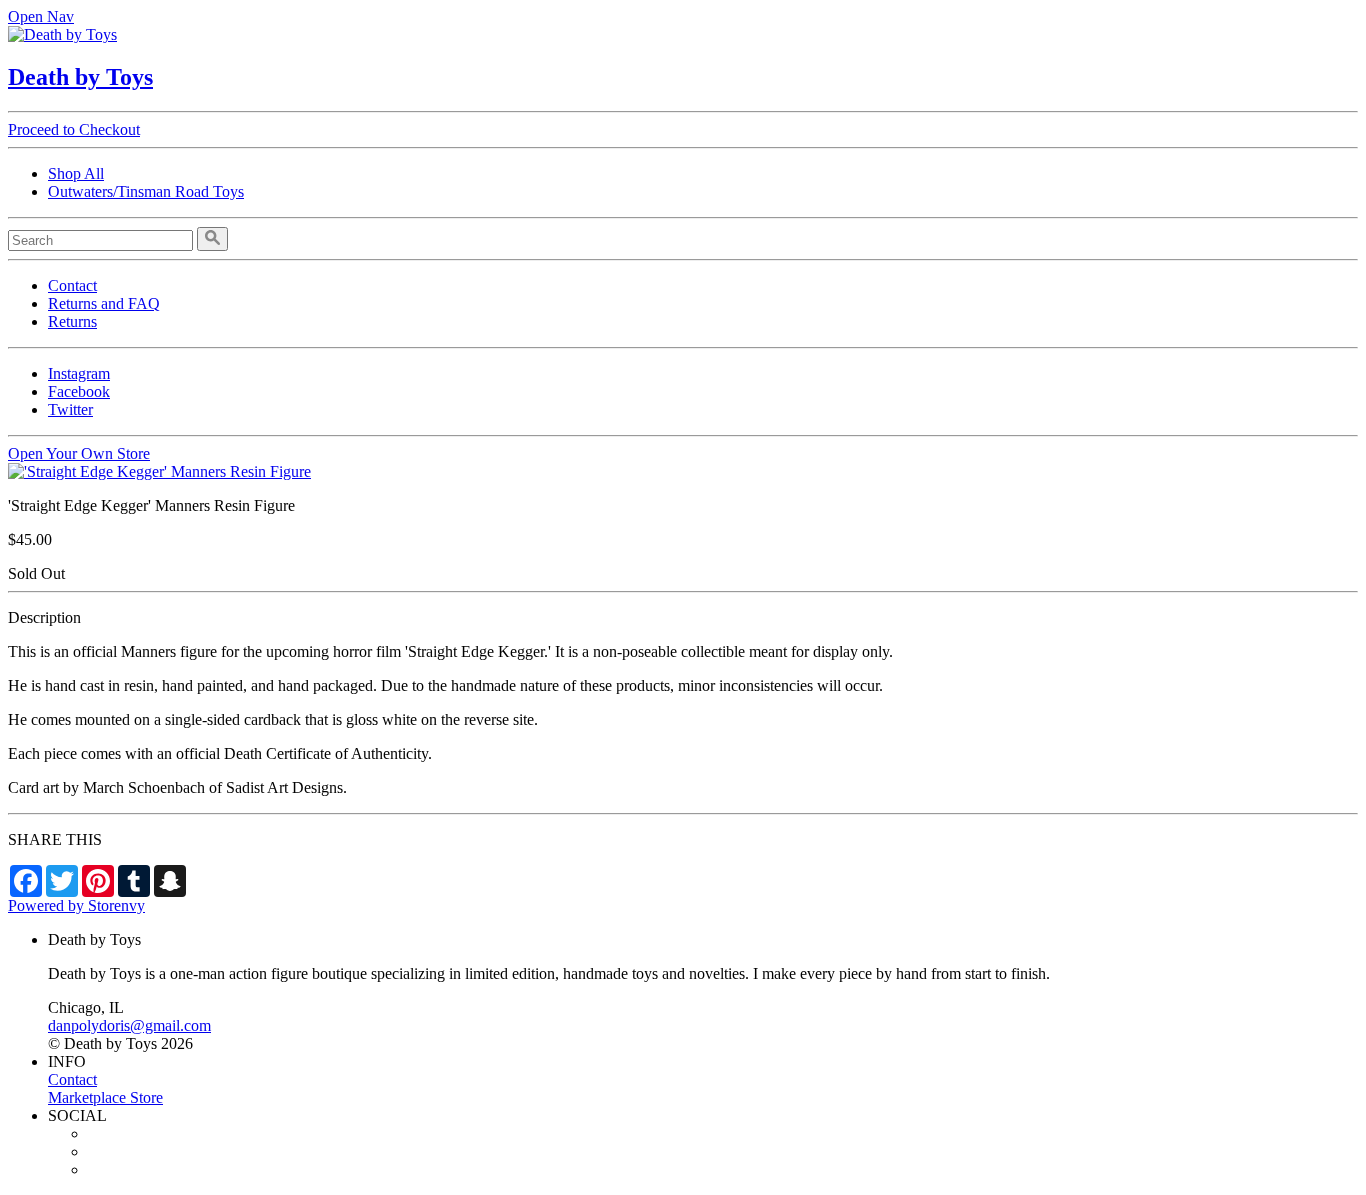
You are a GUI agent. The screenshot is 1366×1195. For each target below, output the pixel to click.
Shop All (76, 173)
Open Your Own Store (79, 453)
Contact (72, 285)
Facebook (79, 391)
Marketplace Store (105, 1097)
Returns (72, 321)
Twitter (70, 409)
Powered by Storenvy (76, 905)
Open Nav (41, 16)
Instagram (79, 373)
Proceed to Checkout (74, 129)
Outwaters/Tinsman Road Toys (146, 191)
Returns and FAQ (104, 303)
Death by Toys (80, 77)
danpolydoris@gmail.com (129, 1025)
